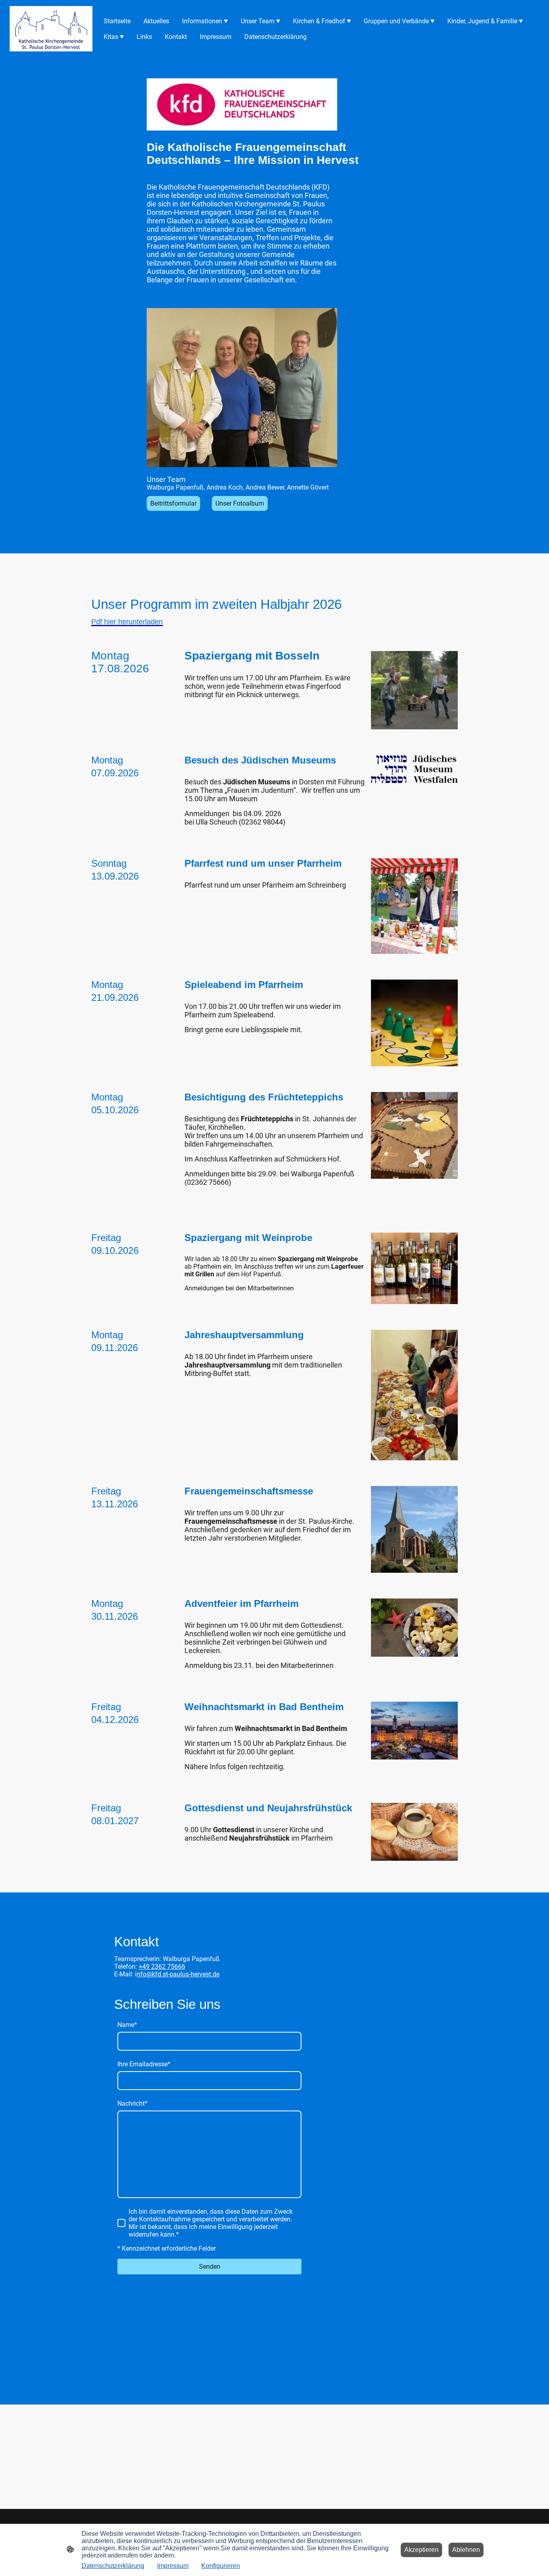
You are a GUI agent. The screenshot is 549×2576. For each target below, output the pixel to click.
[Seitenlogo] (51, 29)
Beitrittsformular (173, 503)
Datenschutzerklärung (113, 2566)
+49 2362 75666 (162, 1967)
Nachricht (132, 2103)
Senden (210, 2267)
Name (127, 2025)
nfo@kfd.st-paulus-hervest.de (178, 1974)
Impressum (173, 2566)
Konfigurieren (221, 2566)
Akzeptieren (421, 2550)
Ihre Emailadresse (144, 2064)
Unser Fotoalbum (240, 503)
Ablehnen (466, 2550)
